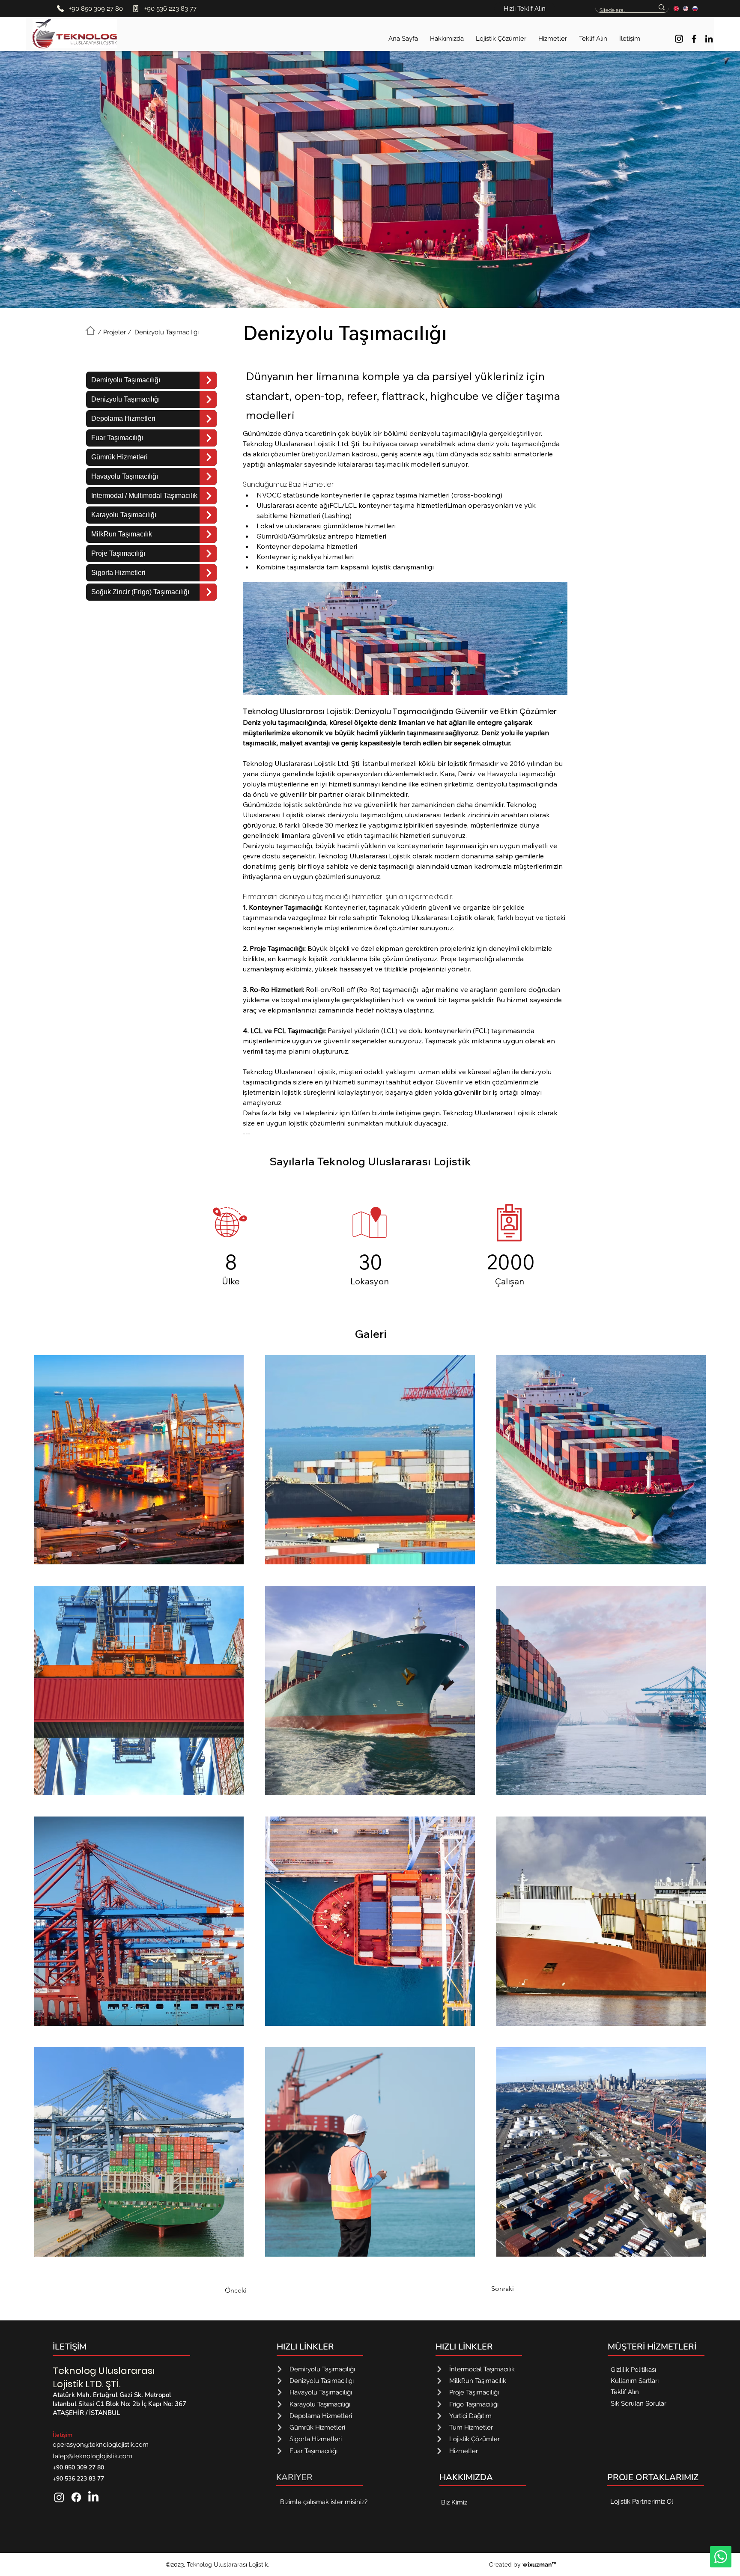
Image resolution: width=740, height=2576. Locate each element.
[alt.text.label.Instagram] (679, 39)
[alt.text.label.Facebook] (694, 39)
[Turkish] (676, 8)
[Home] (90, 331)
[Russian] (695, 8)
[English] (686, 8)
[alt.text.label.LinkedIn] (709, 39)
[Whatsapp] (721, 2557)
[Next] (208, 380)
